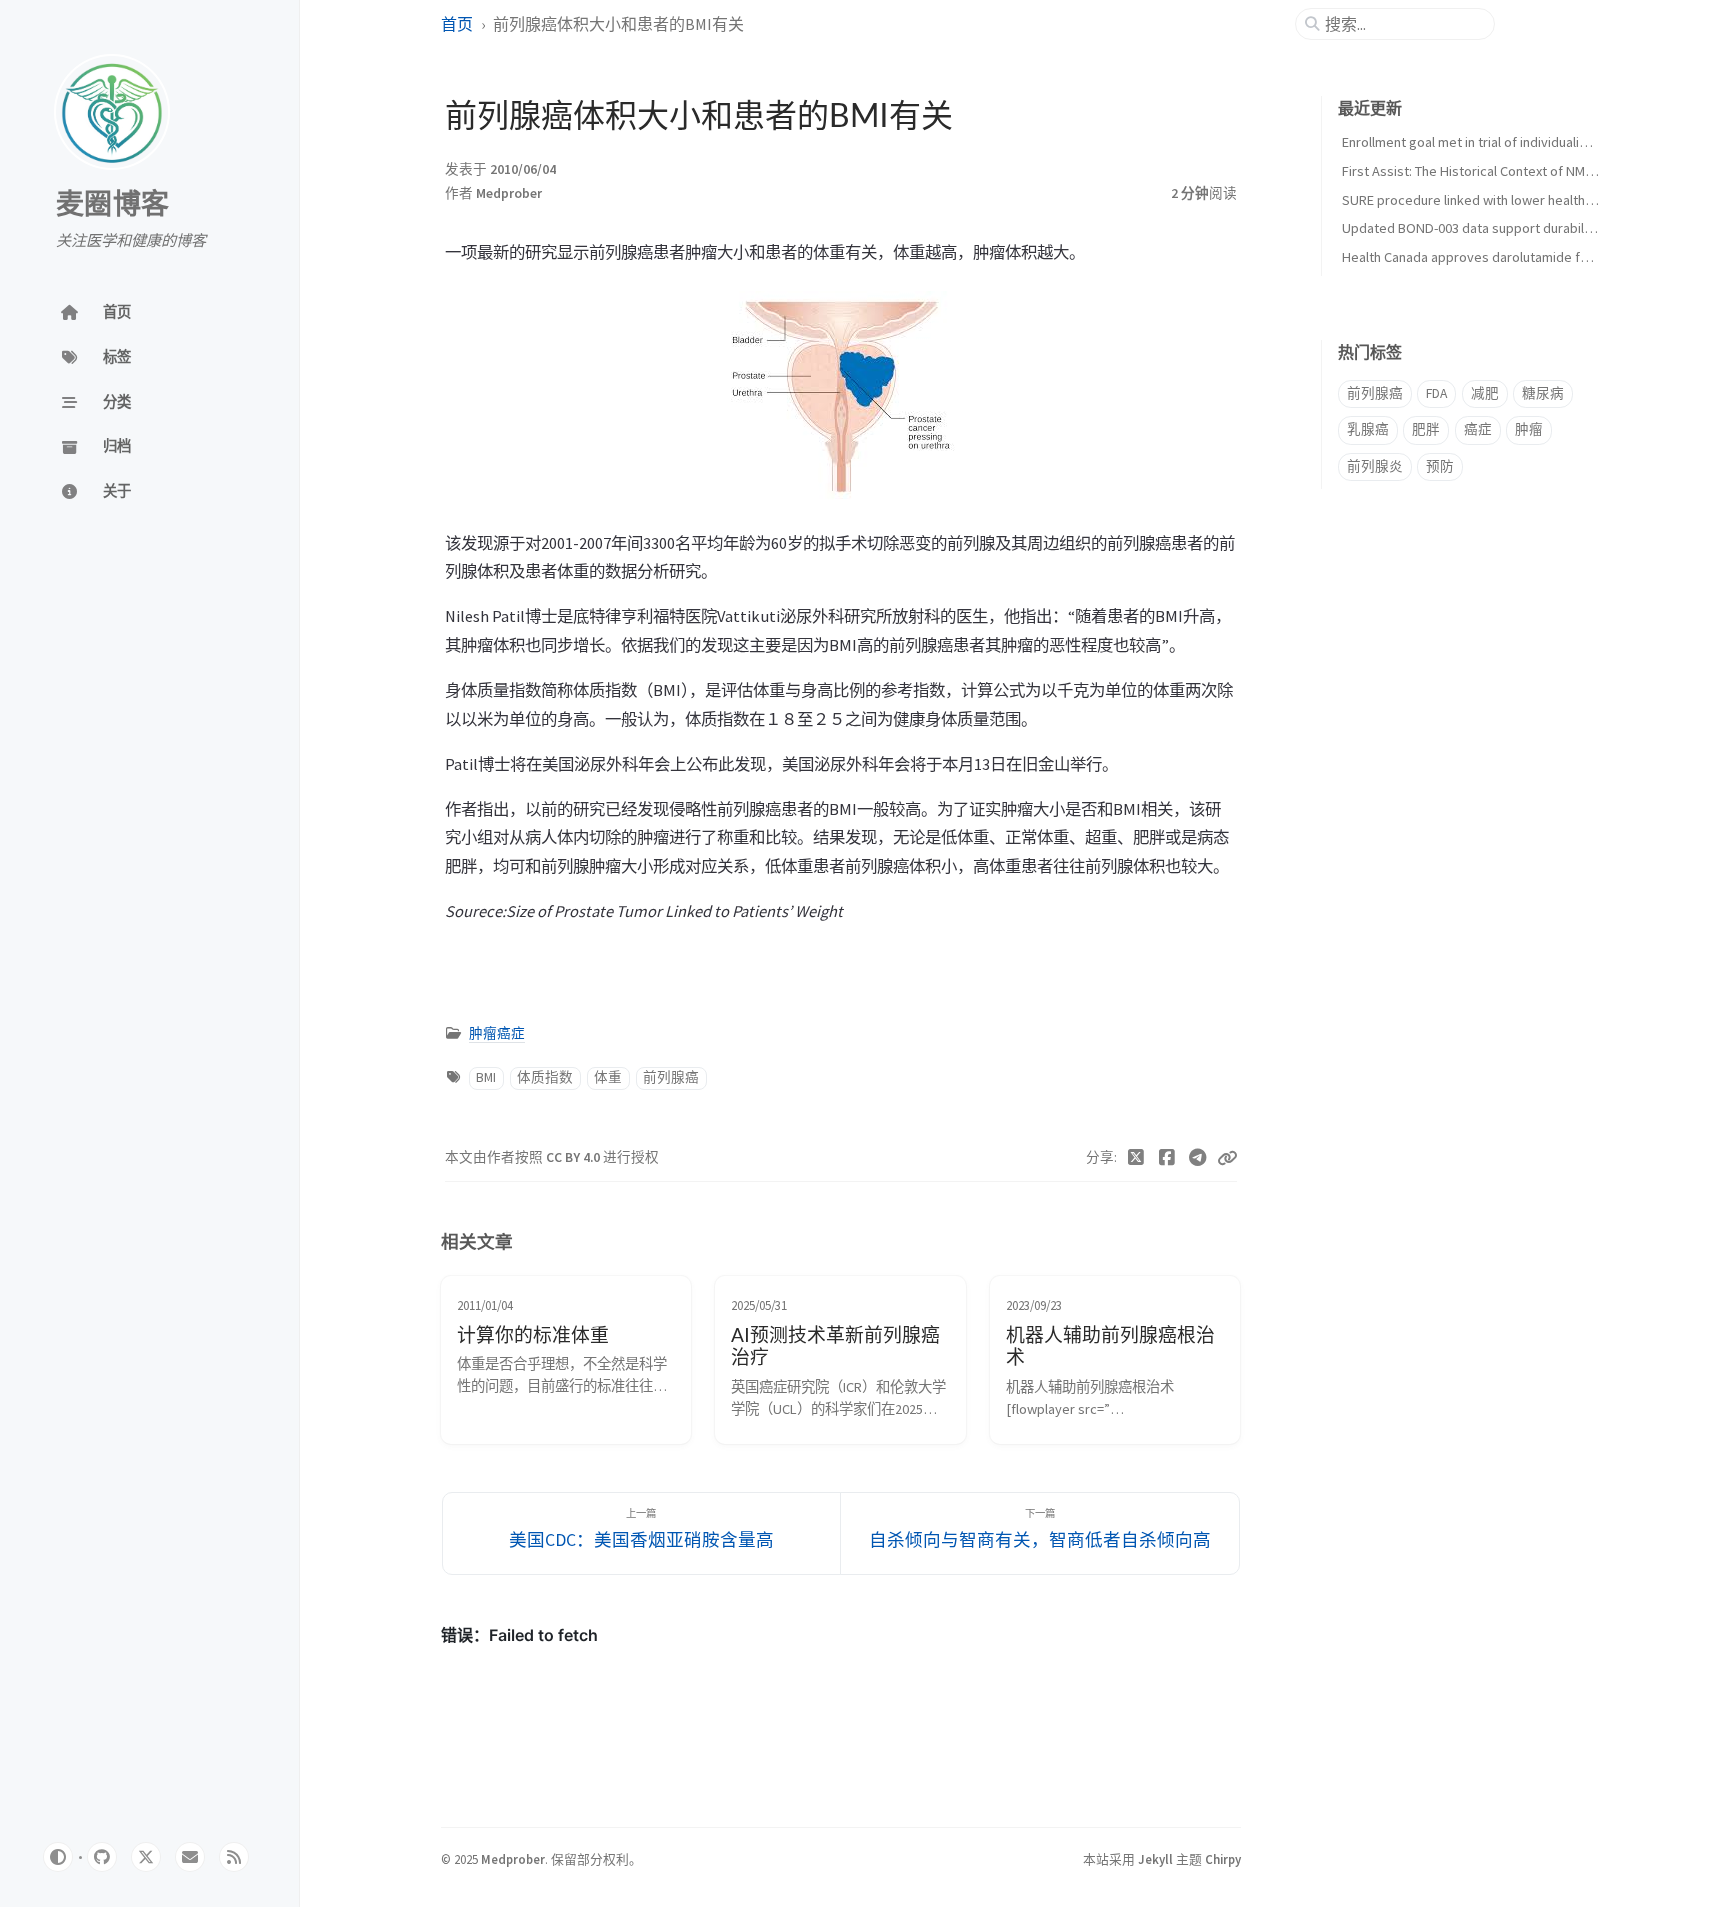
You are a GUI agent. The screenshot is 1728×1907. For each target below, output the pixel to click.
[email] (190, 1857)
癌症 (1478, 429)
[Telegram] (1197, 1158)
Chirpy (1223, 1859)
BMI (486, 1077)
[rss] (234, 1857)
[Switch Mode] (58, 1857)
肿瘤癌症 (497, 1033)
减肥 (1485, 393)
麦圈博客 (112, 205)
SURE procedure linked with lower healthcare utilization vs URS (1530, 200)
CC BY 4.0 (574, 1157)
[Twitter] (1136, 1158)
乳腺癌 (1368, 429)
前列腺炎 (1375, 466)
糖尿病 (1543, 393)
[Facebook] (1167, 1158)
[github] (102, 1857)
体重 (608, 1077)
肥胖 (1426, 429)
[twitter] (146, 1857)
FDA (1436, 393)
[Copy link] (1227, 1158)
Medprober (509, 193)
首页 (457, 24)
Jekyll (1155, 1859)
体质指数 (545, 1077)
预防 (1440, 466)
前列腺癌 (671, 1077)
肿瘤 (1529, 429)
